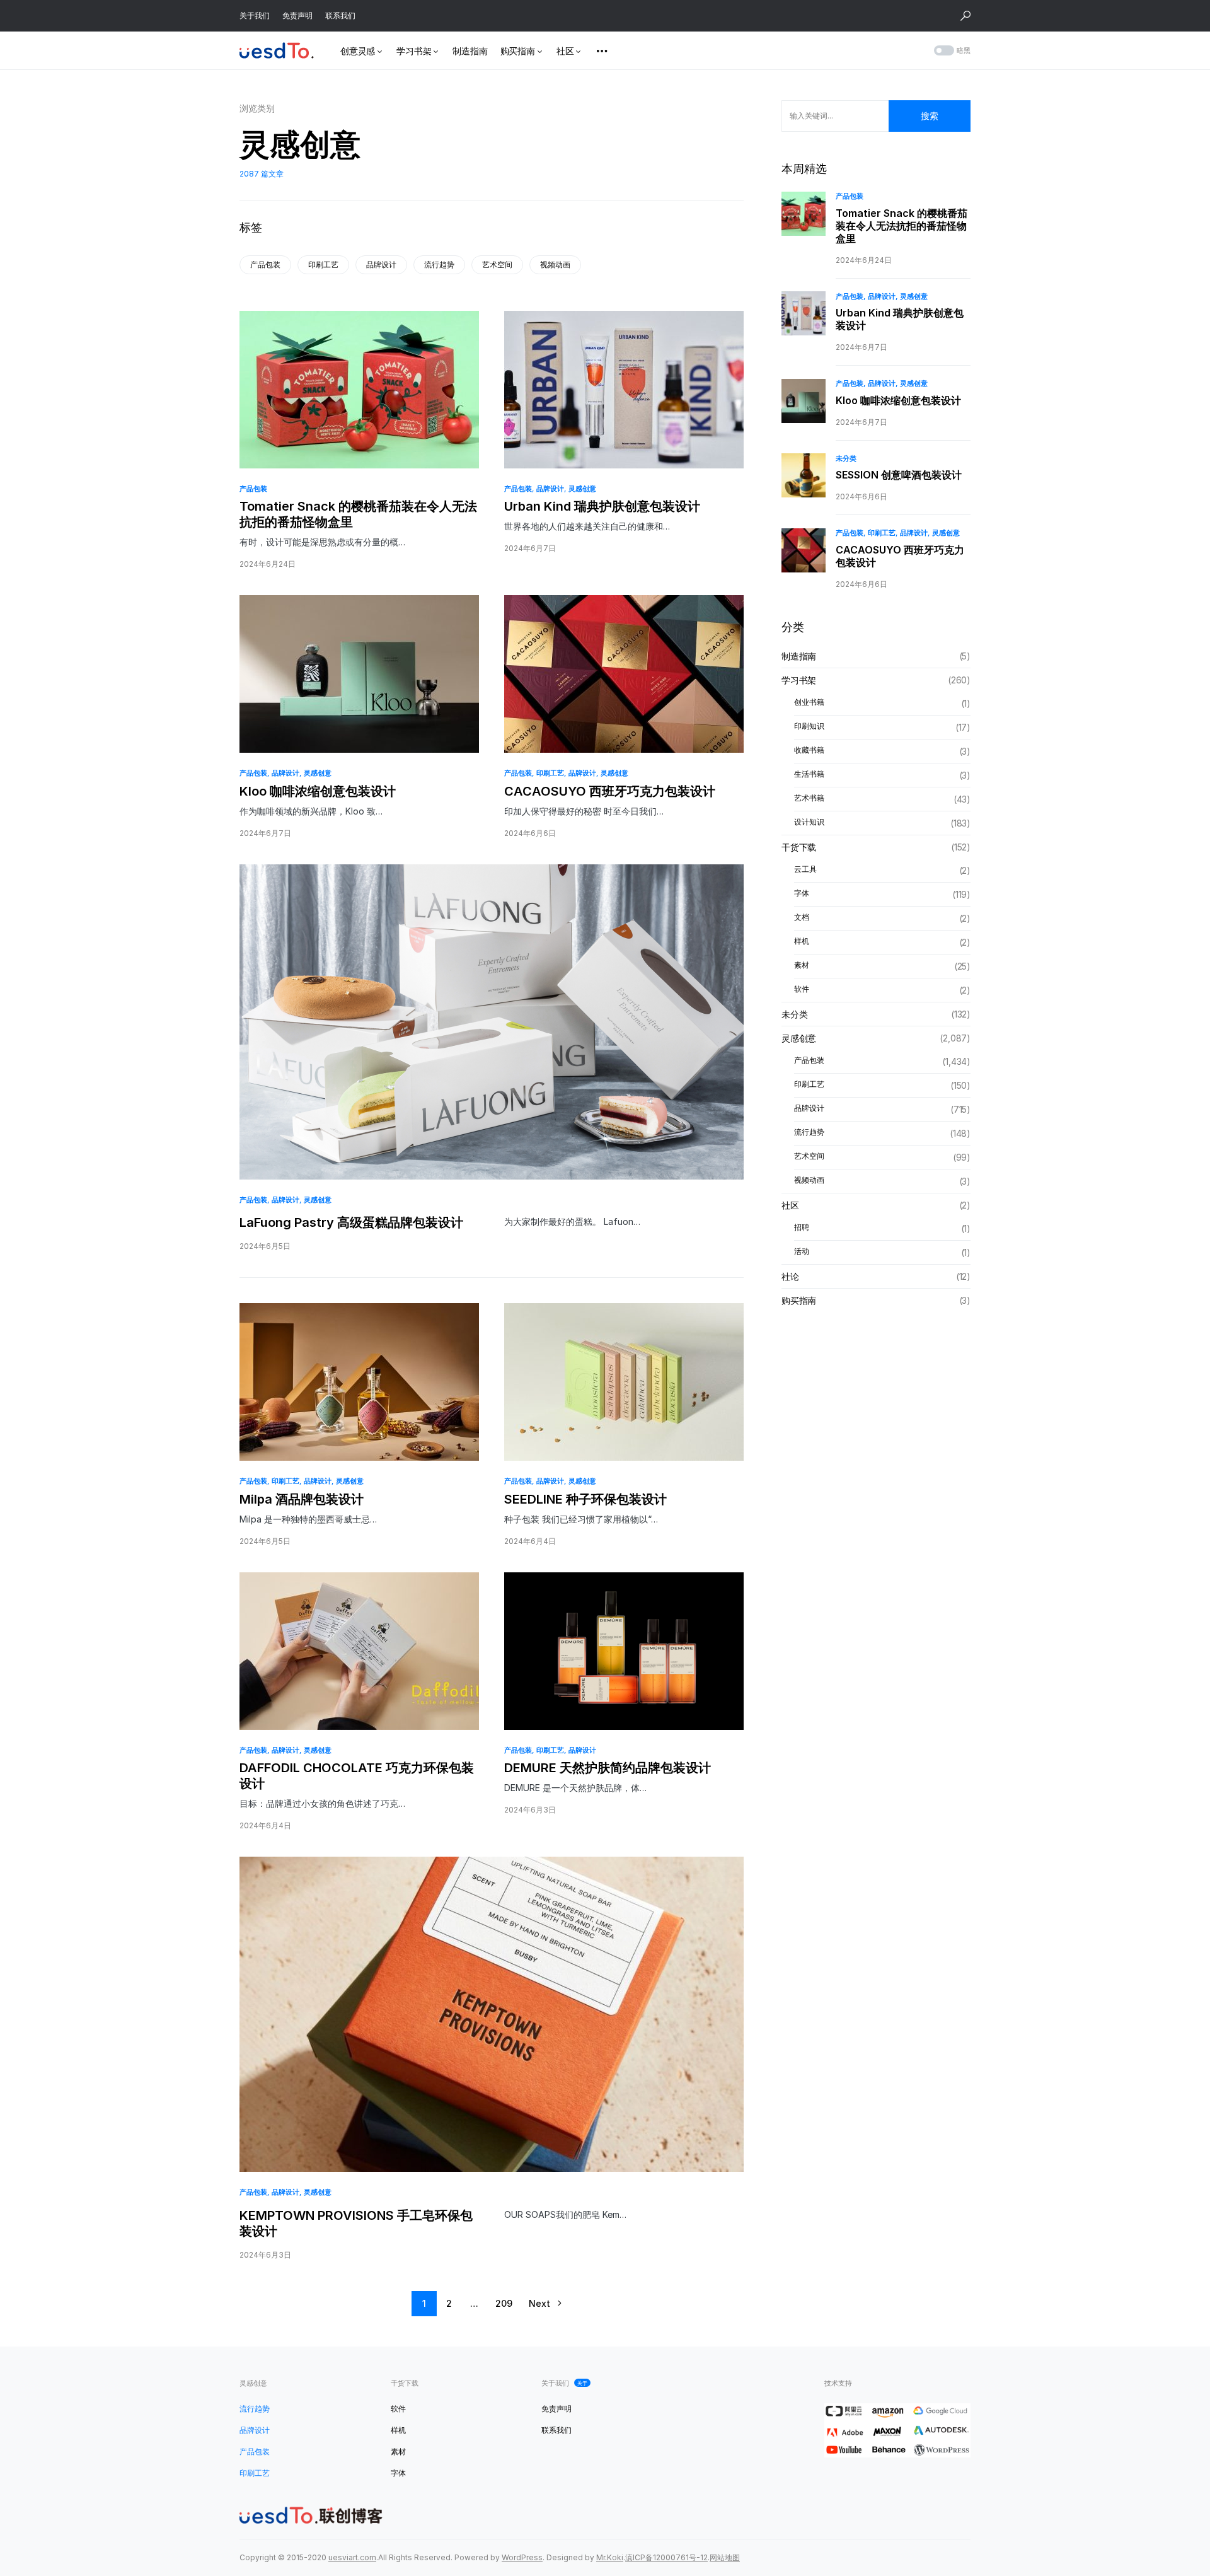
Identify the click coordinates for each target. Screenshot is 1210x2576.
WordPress (522, 2557)
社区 (790, 1206)
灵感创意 (582, 489)
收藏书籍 (809, 751)
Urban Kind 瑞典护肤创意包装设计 (602, 506)
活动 (802, 1252)
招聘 (802, 1228)
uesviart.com (352, 2557)
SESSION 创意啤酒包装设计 (899, 475)
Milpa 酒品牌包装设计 (302, 1499)
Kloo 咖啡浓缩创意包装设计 (318, 791)
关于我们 (255, 15)
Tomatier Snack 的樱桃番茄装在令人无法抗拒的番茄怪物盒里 (358, 514)
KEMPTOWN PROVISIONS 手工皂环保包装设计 (356, 2223)
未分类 (846, 458)
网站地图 (725, 2557)
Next (539, 2303)
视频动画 (555, 264)
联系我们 (340, 15)
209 (504, 2303)
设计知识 (809, 822)
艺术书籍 (809, 798)
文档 (802, 918)
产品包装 (265, 264)
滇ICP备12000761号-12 (666, 2557)
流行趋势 (439, 264)
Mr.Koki (610, 2557)
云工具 (805, 870)
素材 (802, 966)
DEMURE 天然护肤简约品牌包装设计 (608, 1768)
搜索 (930, 116)
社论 (790, 1277)
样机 (802, 942)
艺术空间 (497, 264)
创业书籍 (809, 703)
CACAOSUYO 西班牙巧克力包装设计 (610, 791)
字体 (802, 894)
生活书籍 (809, 775)
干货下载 (799, 848)
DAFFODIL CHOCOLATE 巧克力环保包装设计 (357, 1776)
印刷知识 (809, 727)
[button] (965, 16)
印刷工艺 (323, 264)
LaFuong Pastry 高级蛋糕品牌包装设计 (351, 1222)
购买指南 (799, 1301)
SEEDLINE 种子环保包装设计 (585, 1499)
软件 (802, 989)
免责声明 (297, 15)
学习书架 (799, 681)
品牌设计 (381, 264)
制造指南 (799, 657)
